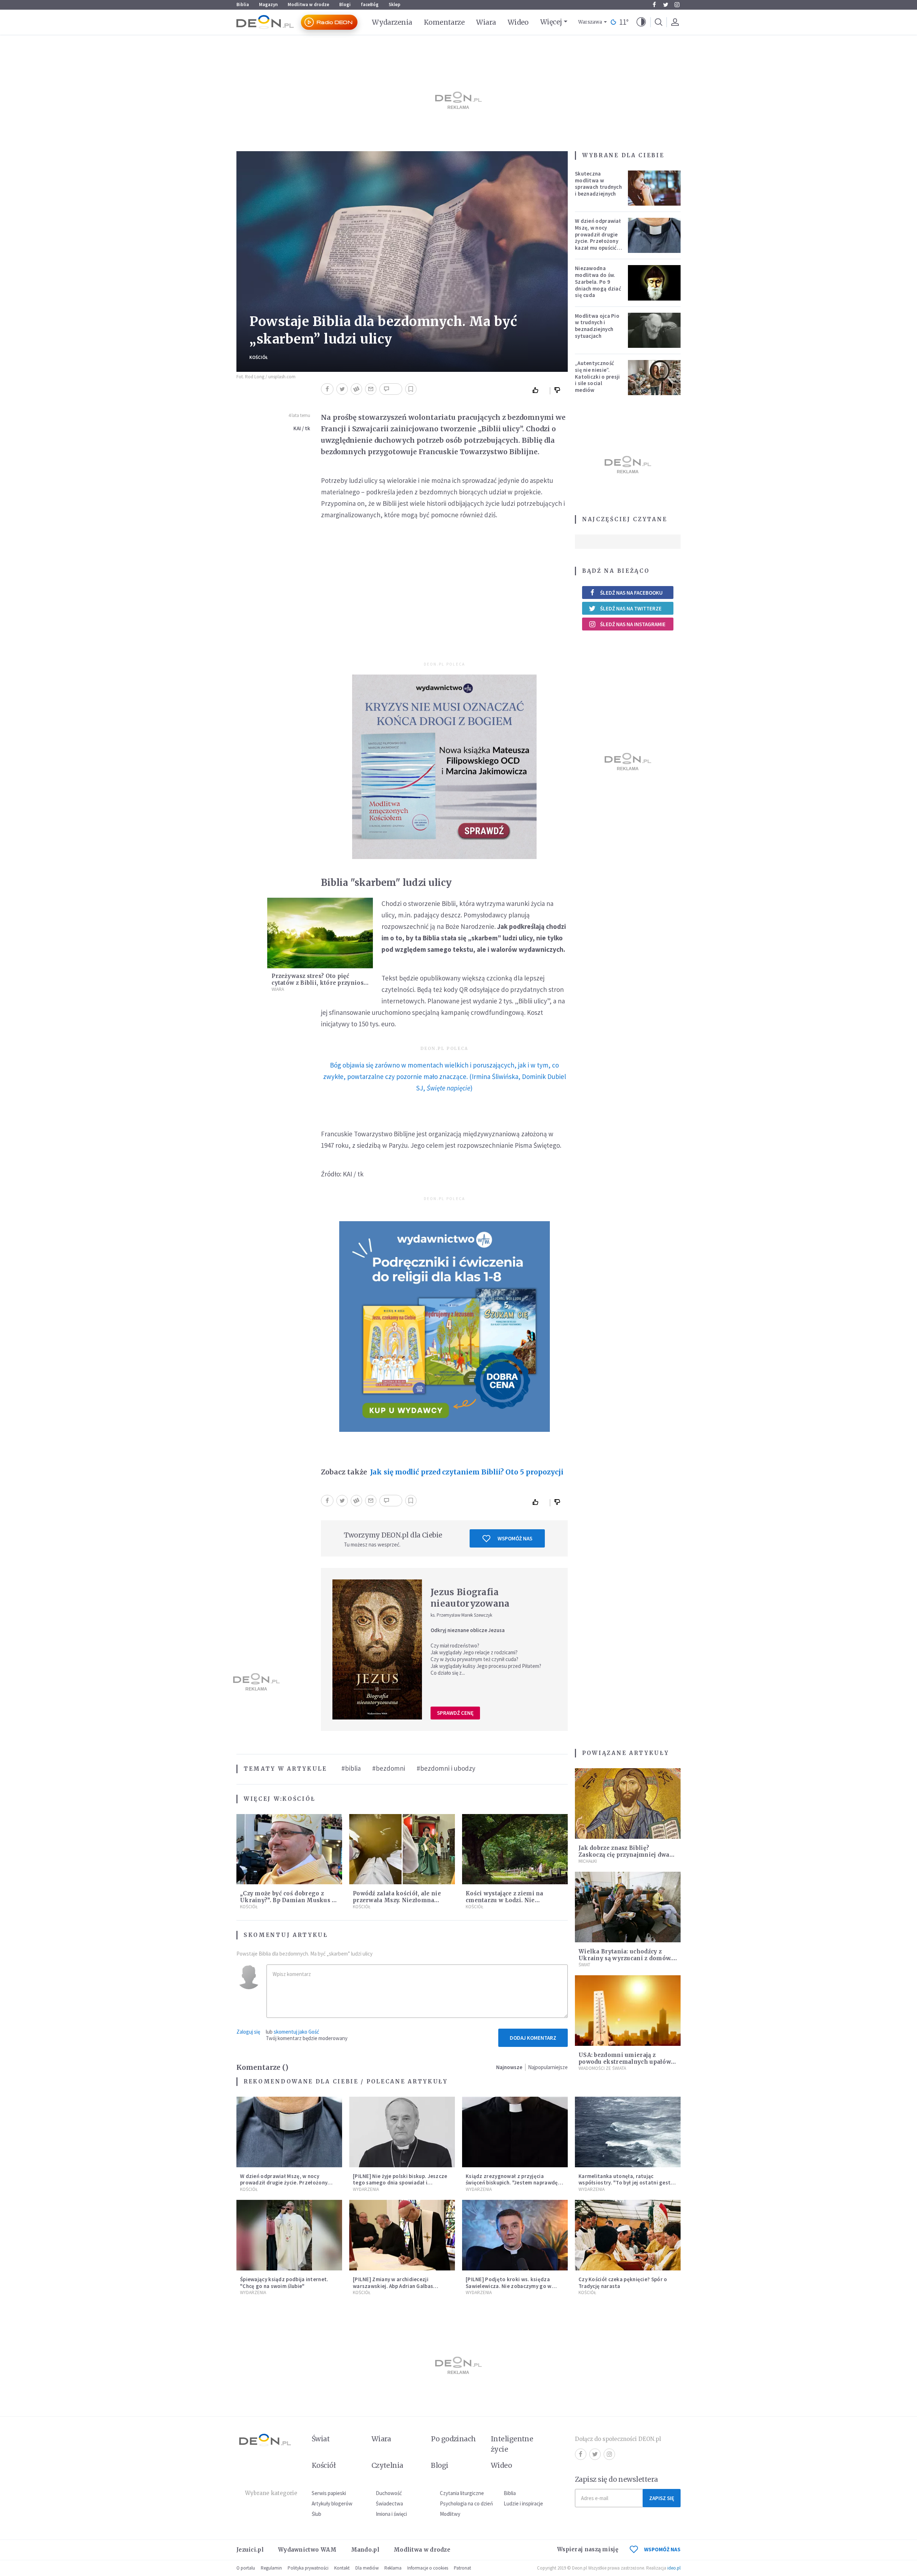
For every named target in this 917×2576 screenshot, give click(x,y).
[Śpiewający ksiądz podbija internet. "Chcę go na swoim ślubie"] (289, 2235)
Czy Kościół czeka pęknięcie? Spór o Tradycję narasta (623, 2283)
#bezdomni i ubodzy (446, 1768)
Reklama (393, 2568)
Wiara (486, 22)
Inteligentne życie (512, 2444)
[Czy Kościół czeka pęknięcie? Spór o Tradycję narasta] (628, 2235)
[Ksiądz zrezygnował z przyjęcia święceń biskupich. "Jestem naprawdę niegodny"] (515, 2132)
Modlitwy (450, 2514)
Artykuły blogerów (332, 2503)
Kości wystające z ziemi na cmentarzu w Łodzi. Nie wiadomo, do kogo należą (505, 1900)
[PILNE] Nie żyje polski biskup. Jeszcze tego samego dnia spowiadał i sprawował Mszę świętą (400, 2183)
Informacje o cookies (428, 2568)
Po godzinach (453, 2439)
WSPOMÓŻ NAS (662, 2549)
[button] (641, 22)
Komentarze (444, 22)
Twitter (666, 5)
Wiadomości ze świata (602, 2068)
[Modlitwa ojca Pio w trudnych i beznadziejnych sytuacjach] (654, 330)
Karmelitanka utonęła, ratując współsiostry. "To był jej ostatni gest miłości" (625, 2183)
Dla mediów (367, 2568)
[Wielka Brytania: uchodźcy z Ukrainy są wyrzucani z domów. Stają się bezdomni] (628, 1907)
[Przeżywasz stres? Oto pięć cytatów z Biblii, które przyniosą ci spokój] (320, 933)
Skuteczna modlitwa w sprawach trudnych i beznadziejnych (598, 184)
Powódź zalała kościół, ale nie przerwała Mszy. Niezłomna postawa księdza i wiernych (397, 1900)
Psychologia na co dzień (466, 2503)
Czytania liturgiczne (462, 2493)
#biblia (351, 1768)
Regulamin (271, 2568)
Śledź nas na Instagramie (633, 624)
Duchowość (389, 2493)
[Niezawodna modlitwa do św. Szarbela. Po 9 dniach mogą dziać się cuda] (654, 283)
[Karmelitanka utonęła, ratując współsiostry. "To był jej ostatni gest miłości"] (628, 2132)
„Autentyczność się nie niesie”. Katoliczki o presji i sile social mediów (597, 376)
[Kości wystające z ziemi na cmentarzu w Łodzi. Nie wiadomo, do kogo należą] (515, 1849)
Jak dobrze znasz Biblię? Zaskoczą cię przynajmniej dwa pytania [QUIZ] (624, 1855)
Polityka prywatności (308, 2568)
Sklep (395, 4)
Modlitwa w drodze (308, 4)
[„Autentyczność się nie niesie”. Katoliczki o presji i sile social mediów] (654, 378)
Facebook (654, 5)
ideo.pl (674, 2568)
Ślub (316, 2514)
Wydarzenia (392, 22)
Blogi (345, 4)
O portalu (246, 2568)
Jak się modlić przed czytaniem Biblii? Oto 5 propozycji (467, 1472)
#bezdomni (389, 1768)
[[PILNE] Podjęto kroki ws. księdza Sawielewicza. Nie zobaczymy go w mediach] (515, 2235)
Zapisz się (662, 2498)
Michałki (588, 1861)
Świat (584, 1965)
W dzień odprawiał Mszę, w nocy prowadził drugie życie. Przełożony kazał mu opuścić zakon (598, 238)
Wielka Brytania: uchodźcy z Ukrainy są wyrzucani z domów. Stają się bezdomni (625, 1958)
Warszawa (590, 22)
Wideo (518, 22)
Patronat (462, 2568)
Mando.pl (365, 2550)
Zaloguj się (248, 2032)
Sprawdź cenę (455, 1713)
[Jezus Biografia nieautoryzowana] (377, 1649)
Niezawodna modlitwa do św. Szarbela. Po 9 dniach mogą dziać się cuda (598, 282)
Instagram (677, 5)
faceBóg (370, 4)
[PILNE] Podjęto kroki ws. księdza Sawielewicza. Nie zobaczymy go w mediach (509, 2286)
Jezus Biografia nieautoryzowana (470, 1598)
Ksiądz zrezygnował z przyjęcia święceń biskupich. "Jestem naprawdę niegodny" (512, 2183)
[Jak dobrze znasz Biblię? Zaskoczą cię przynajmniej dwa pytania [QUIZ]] (628, 1803)
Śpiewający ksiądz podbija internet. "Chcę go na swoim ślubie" (284, 2283)
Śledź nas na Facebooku (631, 593)
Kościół (259, 357)
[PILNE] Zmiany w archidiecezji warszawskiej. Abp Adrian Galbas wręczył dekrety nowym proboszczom (400, 2286)
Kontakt (342, 2568)
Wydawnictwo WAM (307, 2550)
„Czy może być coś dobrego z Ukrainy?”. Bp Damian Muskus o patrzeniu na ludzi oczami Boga (288, 1900)
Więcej (551, 22)
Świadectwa (389, 2503)
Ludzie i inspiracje (523, 2503)
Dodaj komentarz (533, 2038)
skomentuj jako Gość (296, 2032)
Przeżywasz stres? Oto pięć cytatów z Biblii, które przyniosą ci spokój (319, 983)
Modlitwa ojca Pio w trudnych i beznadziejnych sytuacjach (597, 326)
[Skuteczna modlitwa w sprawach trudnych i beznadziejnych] (654, 188)
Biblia (243, 4)
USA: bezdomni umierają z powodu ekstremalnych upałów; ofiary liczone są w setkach (625, 2062)
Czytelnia (387, 2465)
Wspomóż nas (515, 1538)
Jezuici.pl (250, 2550)
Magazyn (268, 4)
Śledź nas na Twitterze (631, 608)
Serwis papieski (329, 2493)
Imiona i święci (391, 2514)
